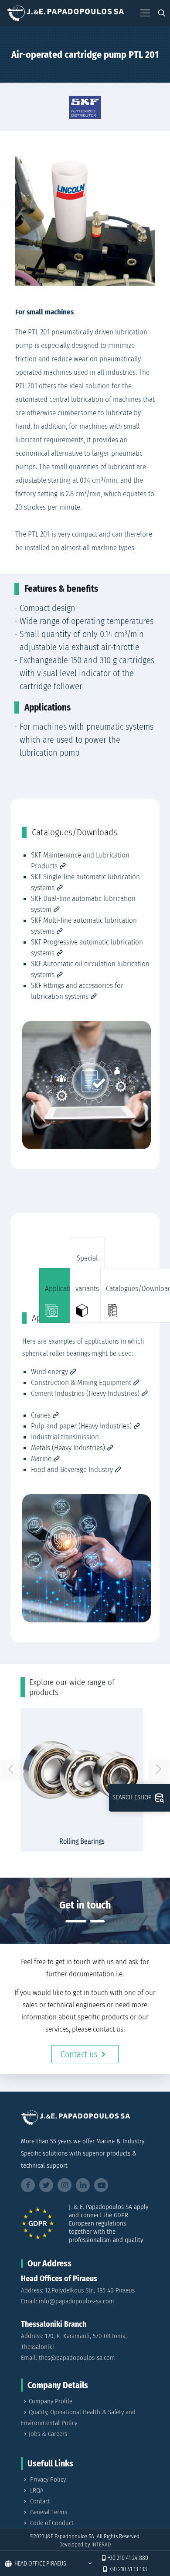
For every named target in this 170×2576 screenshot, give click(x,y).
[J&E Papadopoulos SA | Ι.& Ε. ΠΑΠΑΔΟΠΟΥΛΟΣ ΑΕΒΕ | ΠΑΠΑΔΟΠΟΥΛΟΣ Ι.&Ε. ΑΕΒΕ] (65, 13)
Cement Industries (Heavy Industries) (85, 1393)
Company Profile (51, 2401)
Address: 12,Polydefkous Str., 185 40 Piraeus (78, 2290)
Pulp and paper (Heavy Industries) (81, 1426)
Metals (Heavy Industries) (68, 1448)
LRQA (37, 2490)
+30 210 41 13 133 (128, 2569)
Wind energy (49, 1372)
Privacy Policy (48, 2479)
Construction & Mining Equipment (81, 1383)
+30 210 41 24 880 (128, 2558)
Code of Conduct (52, 2523)
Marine (41, 1459)
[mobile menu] (145, 13)
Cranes (41, 1415)
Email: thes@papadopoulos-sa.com (68, 2358)
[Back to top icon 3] (152, 2540)
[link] (85, 107)
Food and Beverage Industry (72, 1470)
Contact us (79, 2054)
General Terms (49, 2512)
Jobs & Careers (48, 2434)
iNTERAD (101, 2544)
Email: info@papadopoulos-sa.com (68, 2301)
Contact (40, 2501)
